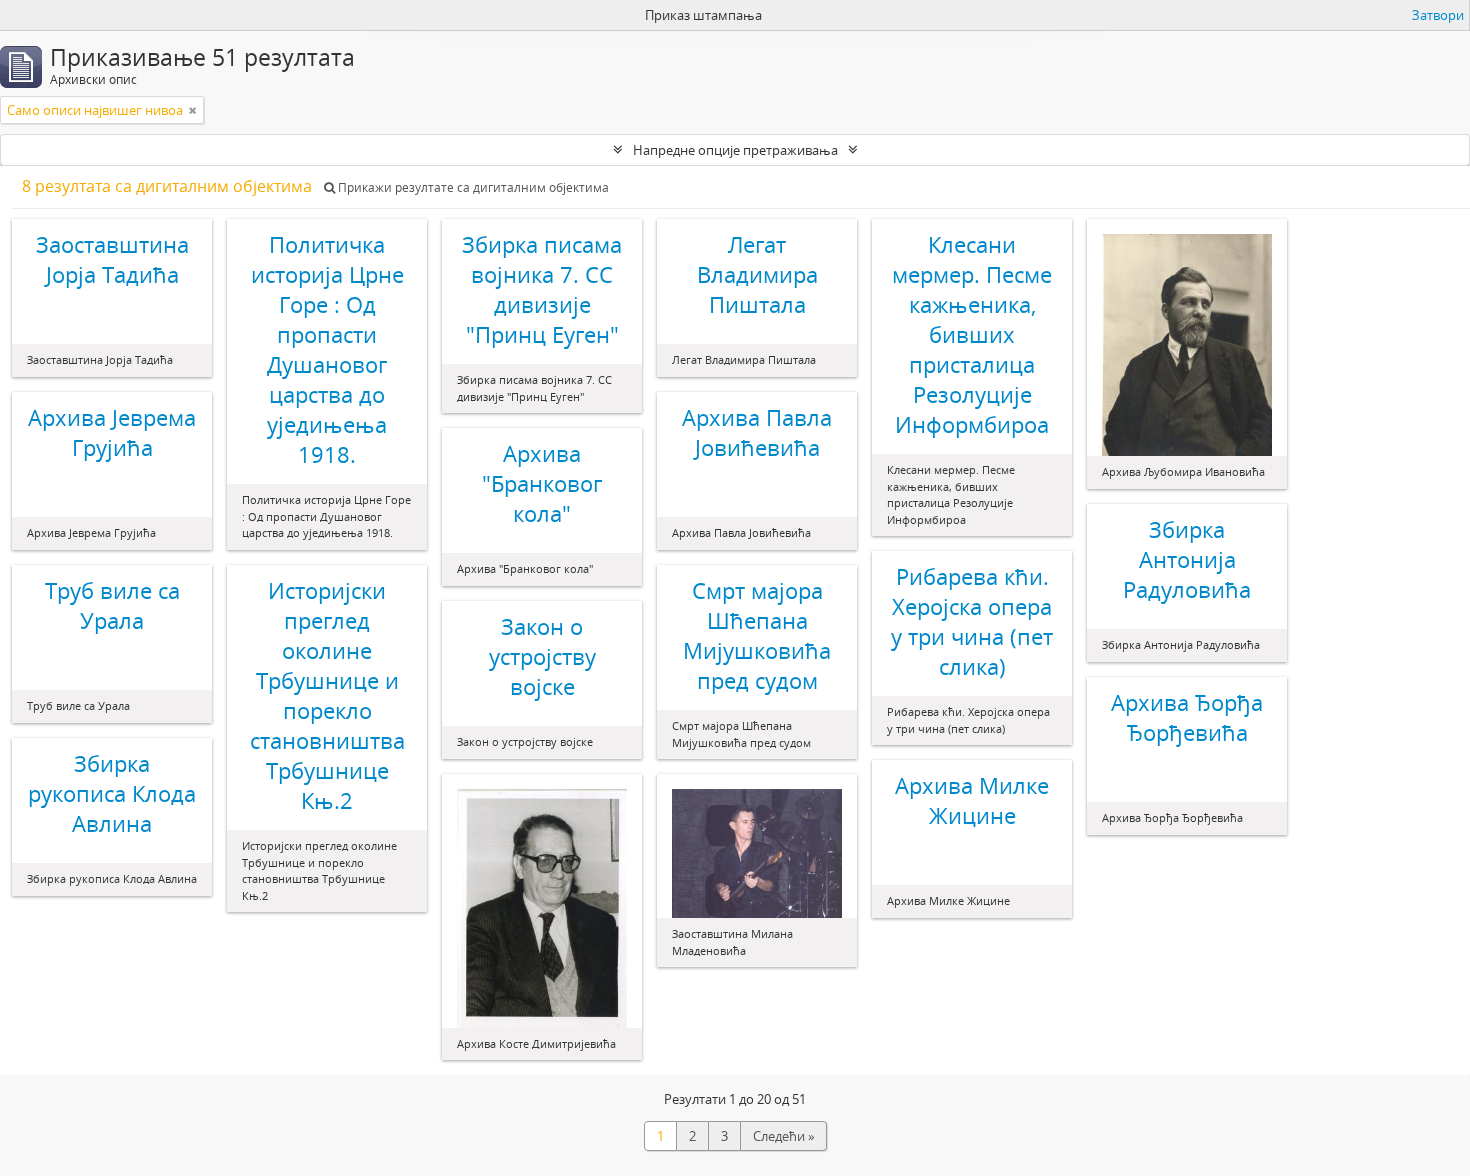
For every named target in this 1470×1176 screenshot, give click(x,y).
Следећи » (783, 1136)
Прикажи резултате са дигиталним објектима (472, 187)
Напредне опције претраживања (735, 150)
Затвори (1438, 15)
